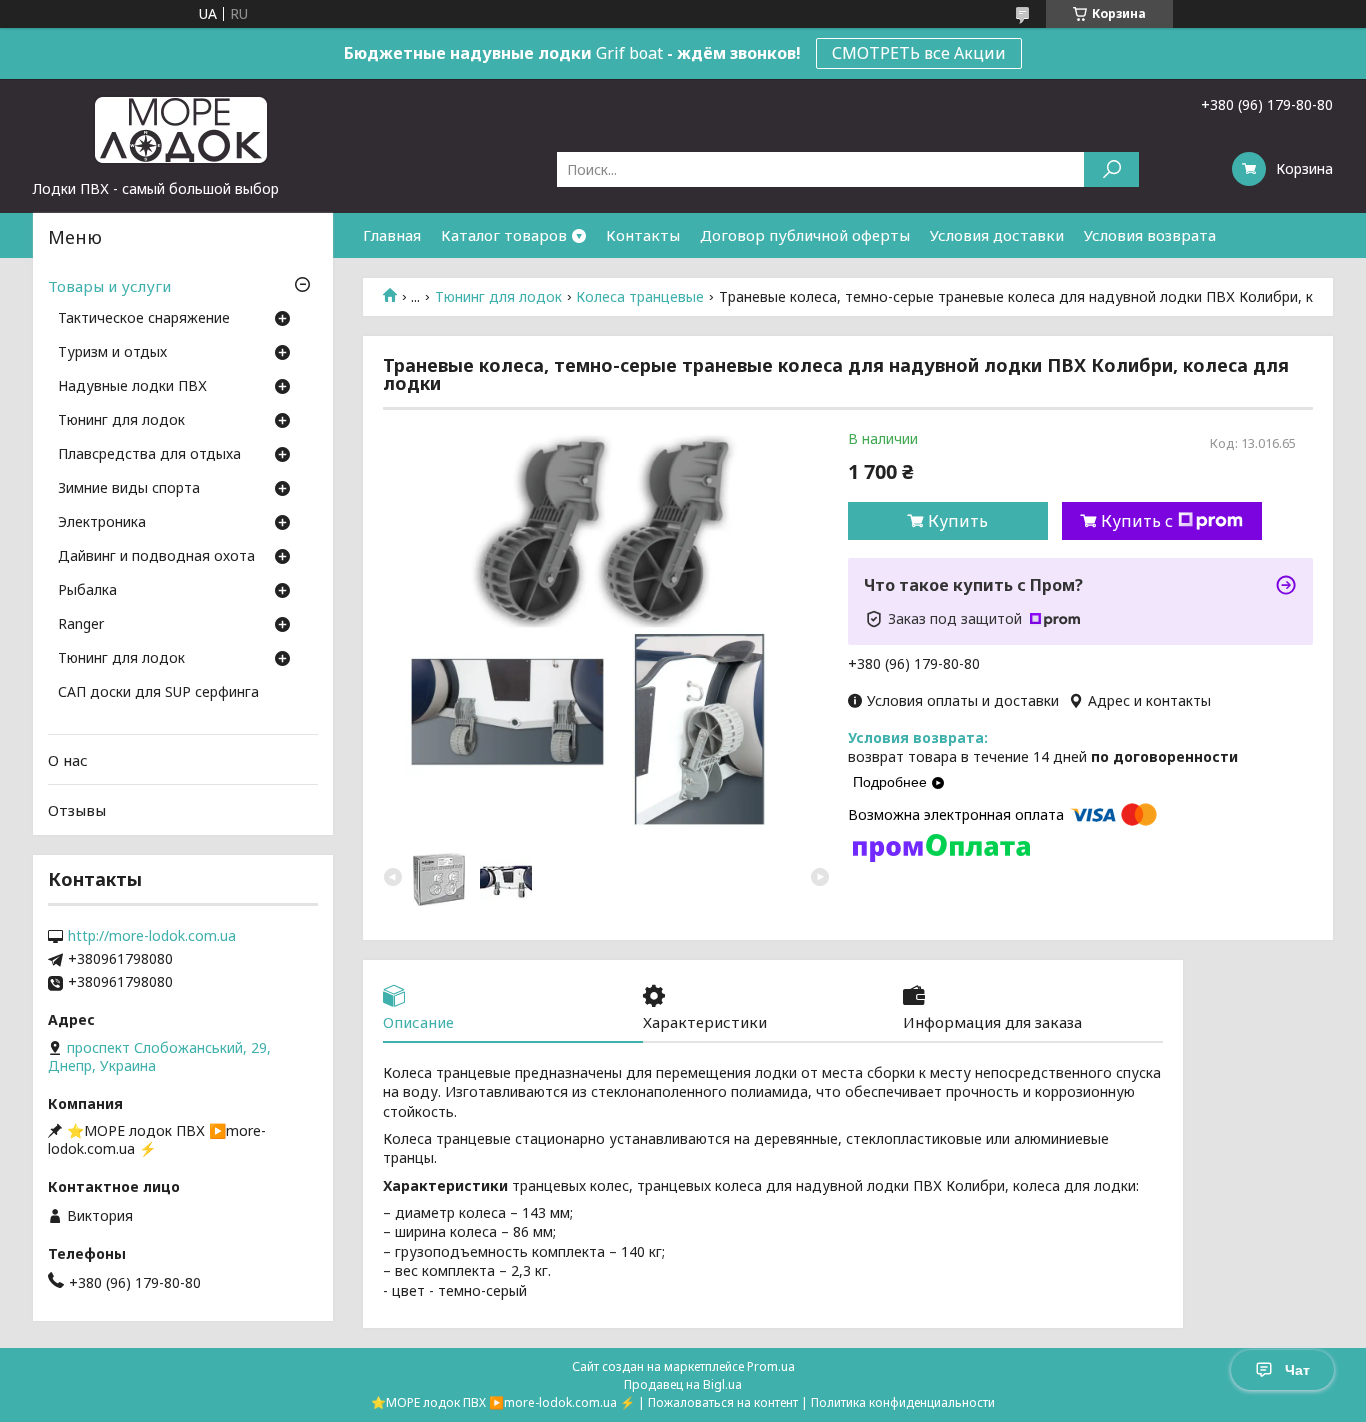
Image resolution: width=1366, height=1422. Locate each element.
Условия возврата (1150, 235)
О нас (68, 760)
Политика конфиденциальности (903, 1402)
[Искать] (1111, 169)
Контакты (643, 235)
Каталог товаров (504, 235)
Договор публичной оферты (805, 235)
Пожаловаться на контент (723, 1402)
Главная (392, 235)
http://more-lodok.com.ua (152, 936)
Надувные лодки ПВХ (132, 387)
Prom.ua (771, 1366)
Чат (1297, 1370)
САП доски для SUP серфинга (158, 693)
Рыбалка (87, 591)
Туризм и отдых (112, 353)
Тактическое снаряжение (144, 319)
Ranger (81, 625)
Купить (958, 521)
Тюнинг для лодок (498, 297)
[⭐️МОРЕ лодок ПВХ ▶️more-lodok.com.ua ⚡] (183, 129)
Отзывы (77, 810)
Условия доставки (997, 235)
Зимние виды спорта (129, 489)
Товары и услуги (109, 286)
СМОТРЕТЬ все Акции (919, 53)
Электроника (102, 523)
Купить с (1137, 521)
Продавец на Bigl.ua (683, 1384)
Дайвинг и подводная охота (156, 557)
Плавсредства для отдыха (149, 455)
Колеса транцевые (640, 297)
